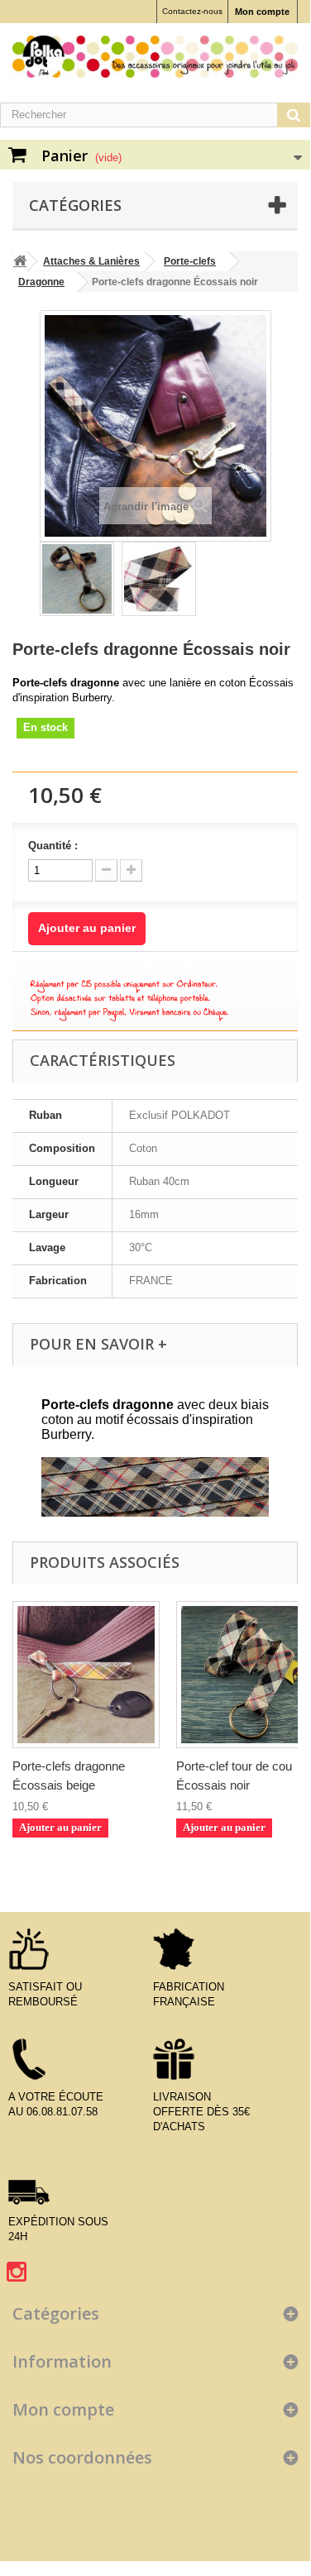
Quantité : (53, 846)
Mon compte (262, 12)
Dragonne (41, 282)
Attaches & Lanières (91, 261)
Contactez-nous (192, 11)
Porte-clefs (190, 261)
